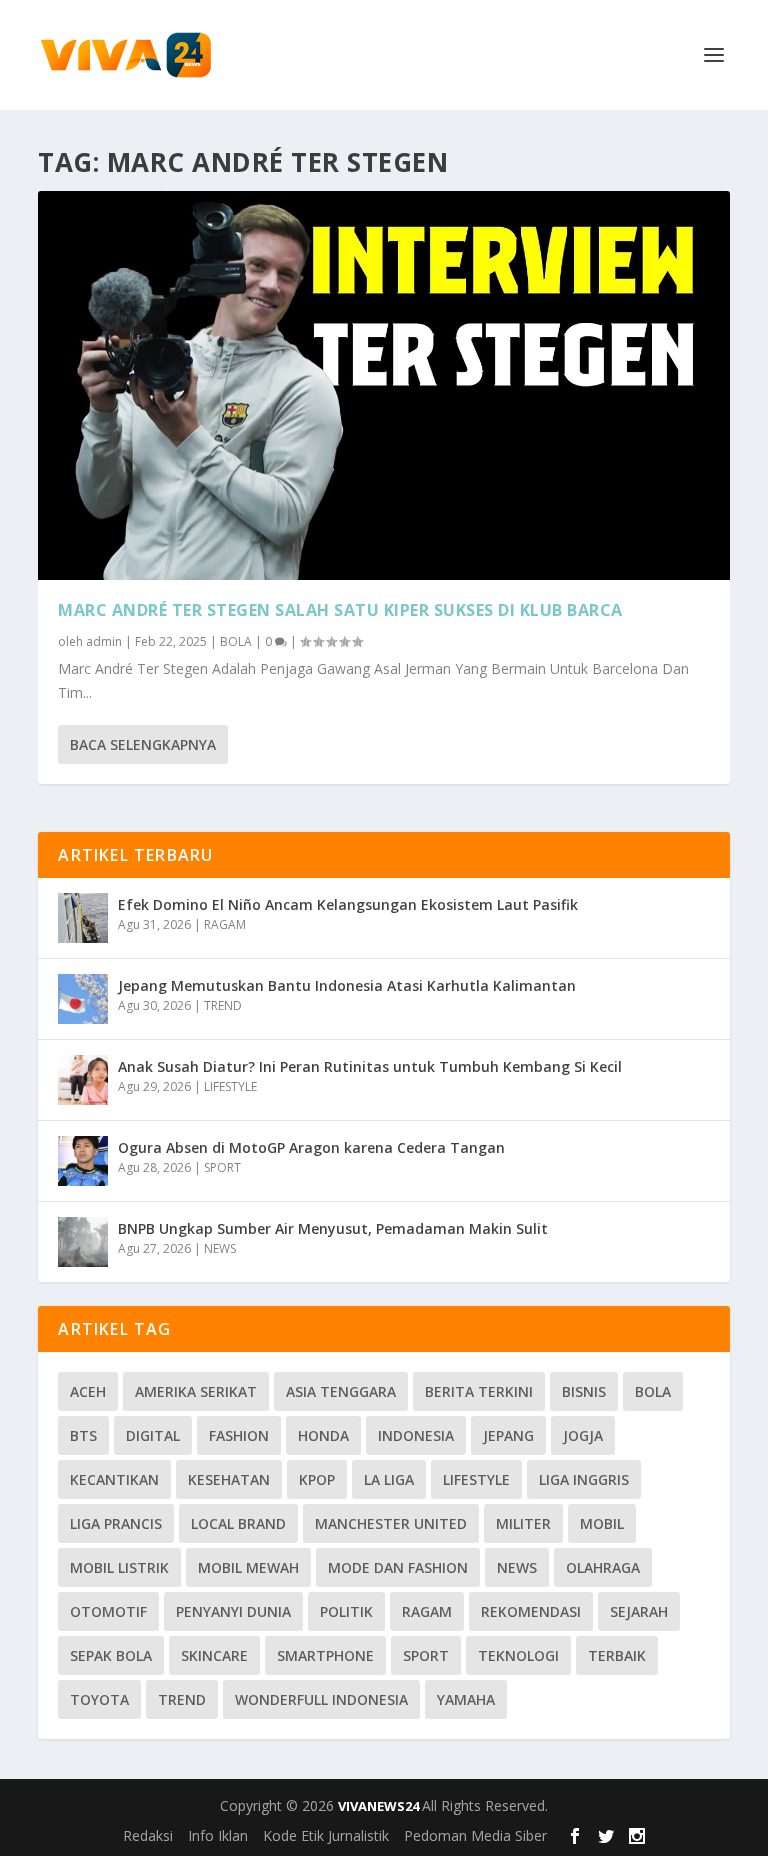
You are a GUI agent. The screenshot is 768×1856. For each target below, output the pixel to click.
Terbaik (617, 1655)
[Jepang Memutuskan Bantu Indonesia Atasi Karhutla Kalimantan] (83, 999)
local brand (238, 1523)
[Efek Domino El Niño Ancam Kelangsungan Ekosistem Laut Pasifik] (83, 918)
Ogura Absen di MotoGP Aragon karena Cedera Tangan (311, 1147)
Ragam (427, 1611)
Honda (323, 1435)
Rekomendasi (531, 1611)
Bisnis (584, 1391)
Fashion (239, 1435)
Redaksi (148, 1835)
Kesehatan (229, 1479)
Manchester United (391, 1523)
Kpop (317, 1479)
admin (104, 641)
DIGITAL (153, 1435)
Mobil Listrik (119, 1567)
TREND (223, 1005)
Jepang (508, 1435)
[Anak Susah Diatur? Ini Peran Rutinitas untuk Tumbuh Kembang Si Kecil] (83, 1080)
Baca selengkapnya (143, 744)
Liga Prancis (116, 1523)
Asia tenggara (341, 1391)
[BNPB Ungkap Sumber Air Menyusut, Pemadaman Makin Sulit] (83, 1242)
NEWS (220, 1248)
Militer (523, 1523)
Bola (653, 1391)
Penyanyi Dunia (233, 1611)
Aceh (88, 1391)
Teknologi (518, 1655)
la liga (389, 1479)
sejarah (639, 1611)
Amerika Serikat (196, 1391)
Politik (346, 1611)
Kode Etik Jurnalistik (326, 1835)
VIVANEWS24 (380, 1806)
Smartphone (325, 1655)
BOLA (236, 641)
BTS (83, 1435)
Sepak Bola (111, 1655)
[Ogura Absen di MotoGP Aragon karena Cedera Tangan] (83, 1161)
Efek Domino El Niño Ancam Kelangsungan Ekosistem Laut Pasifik (348, 904)
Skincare (214, 1655)
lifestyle (476, 1479)
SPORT (222, 1167)
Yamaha (466, 1699)
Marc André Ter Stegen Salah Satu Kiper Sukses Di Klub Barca (340, 610)
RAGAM (225, 924)
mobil (602, 1523)
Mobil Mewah (248, 1567)
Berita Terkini (479, 1391)
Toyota (99, 1699)
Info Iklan (218, 1835)
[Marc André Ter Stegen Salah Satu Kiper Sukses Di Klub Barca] (383, 385)
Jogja (583, 1435)
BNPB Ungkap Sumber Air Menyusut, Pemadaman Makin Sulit (333, 1228)
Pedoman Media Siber (475, 1835)
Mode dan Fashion (398, 1567)
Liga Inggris (584, 1479)
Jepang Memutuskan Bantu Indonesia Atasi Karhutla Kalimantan (347, 985)
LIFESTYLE (230, 1086)
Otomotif (108, 1611)
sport (426, 1655)
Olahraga (603, 1567)
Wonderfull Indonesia (321, 1699)
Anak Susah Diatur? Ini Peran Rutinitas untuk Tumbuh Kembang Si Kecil (370, 1066)
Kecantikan (114, 1479)
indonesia (416, 1435)
